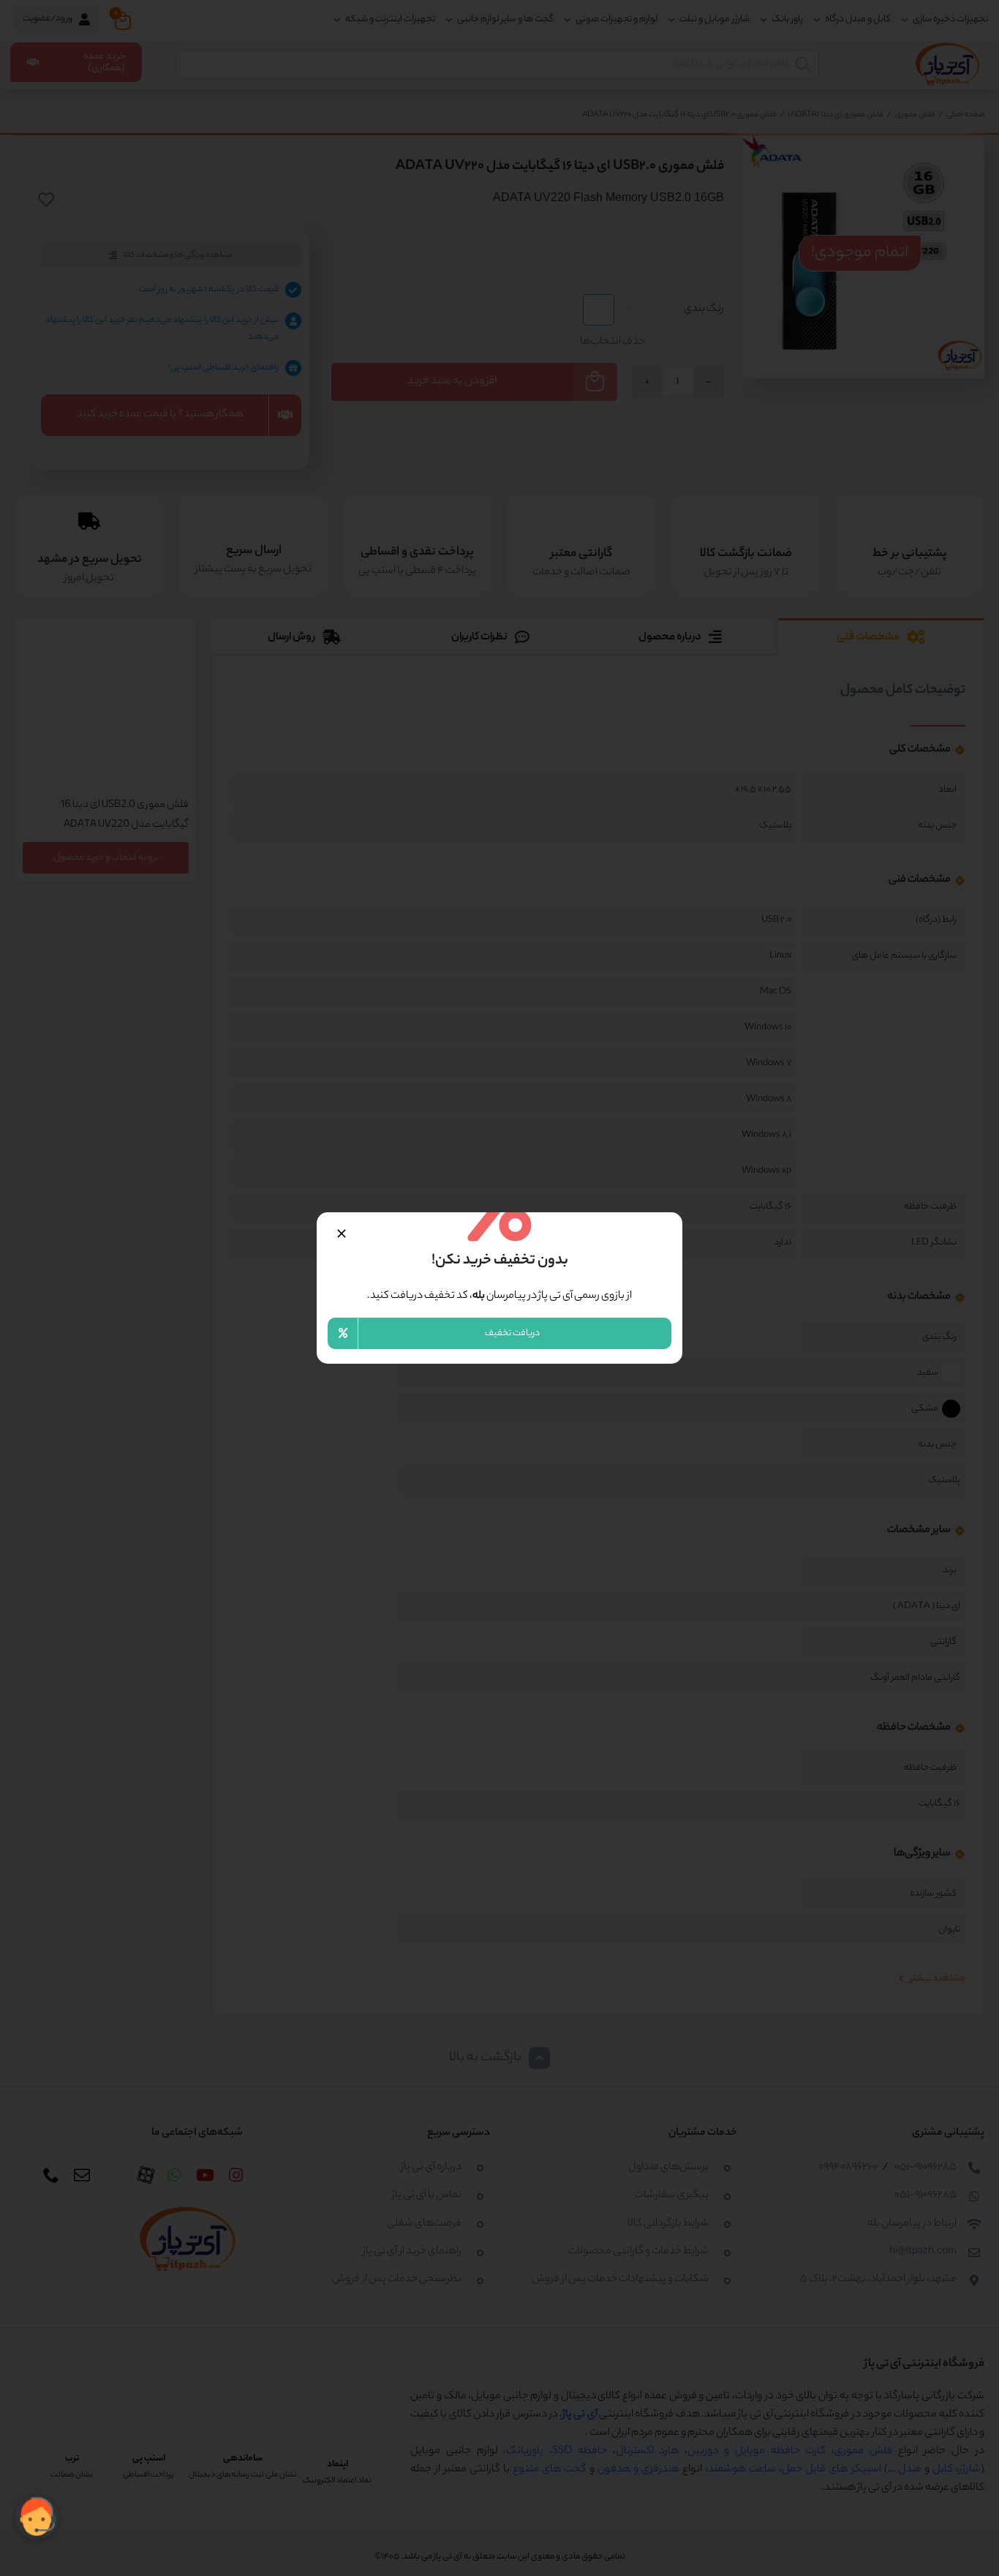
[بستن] (342, 1233)
